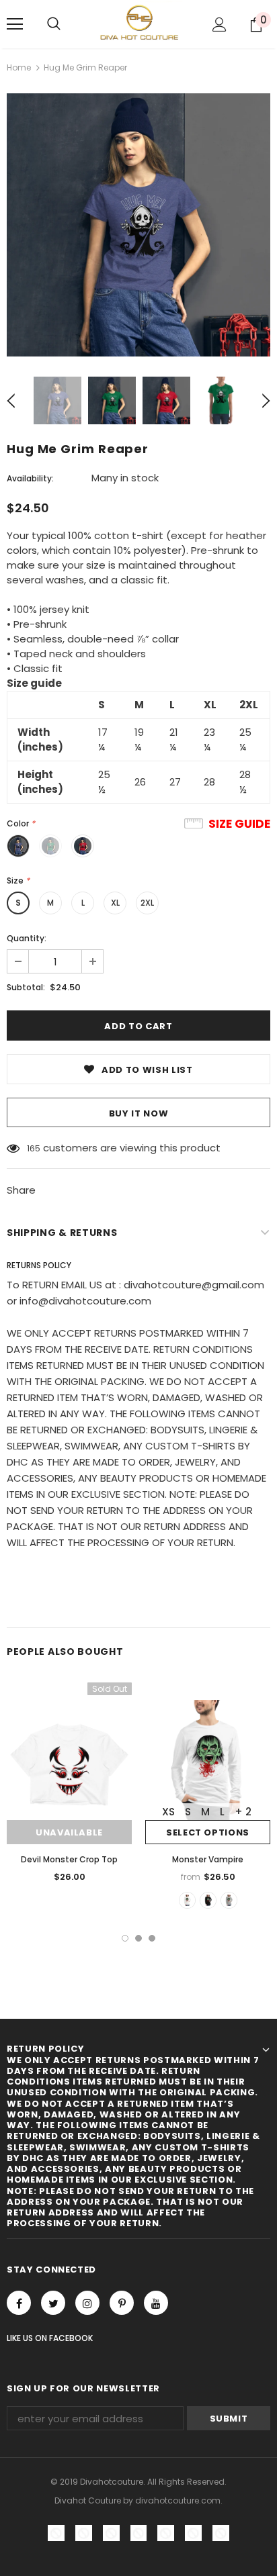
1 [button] (125, 1938)
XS (168, 1812)
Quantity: (27, 938)
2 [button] (138, 1938)
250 (35, 1148)
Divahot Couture (88, 2500)
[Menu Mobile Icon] (15, 24)
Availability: (30, 478)
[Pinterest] (122, 2303)
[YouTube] (156, 2303)
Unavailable (69, 1832)
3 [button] (152, 1938)
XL (115, 903)
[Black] (208, 1900)
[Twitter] (53, 2303)
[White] (187, 1900)
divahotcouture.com (178, 2500)
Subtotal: (26, 987)
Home (19, 67)
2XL (147, 903)
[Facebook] (19, 2303)
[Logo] (138, 23)
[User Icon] (220, 25)
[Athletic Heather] (229, 1900)
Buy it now (139, 1113)
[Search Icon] (54, 24)
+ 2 (243, 1812)
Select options (208, 1832)
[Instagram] (87, 2303)
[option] (138, 225)
